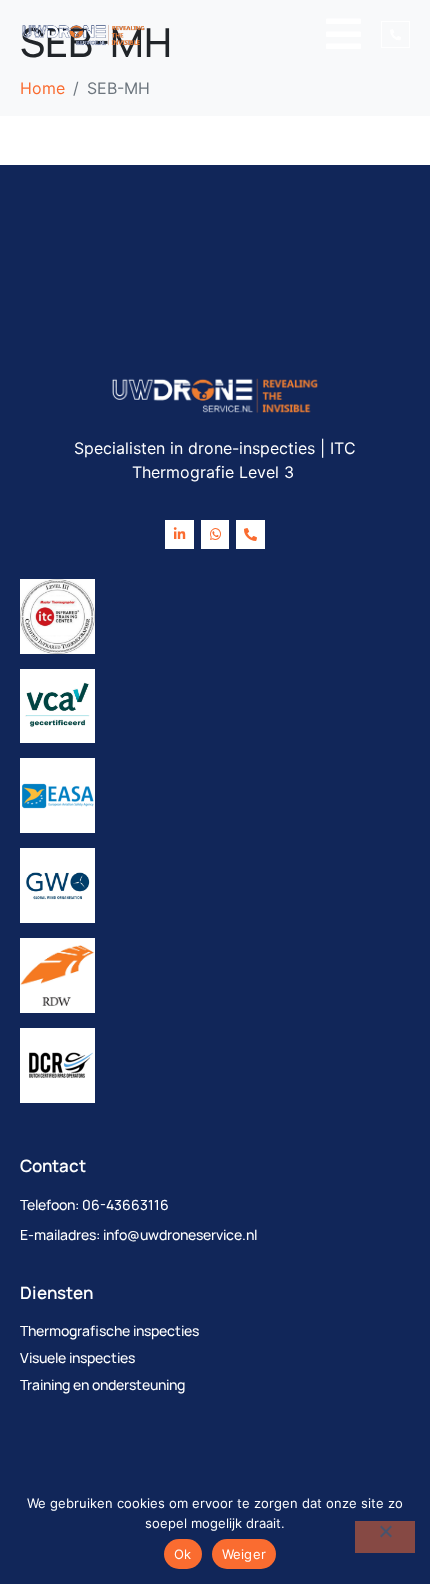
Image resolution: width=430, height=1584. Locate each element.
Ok (183, 1554)
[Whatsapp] (215, 534)
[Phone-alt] (250, 534)
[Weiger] (385, 1537)
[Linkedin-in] (179, 534)
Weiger (244, 1554)
